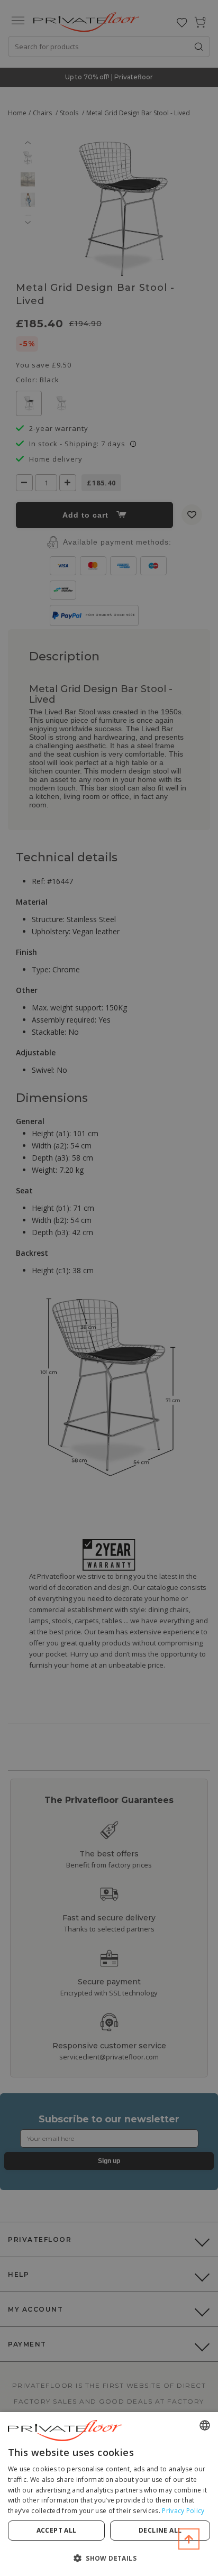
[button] (109, 2558)
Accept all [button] (57, 2530)
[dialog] (109, 2494)
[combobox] (205, 2425)
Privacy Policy (183, 2511)
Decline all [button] (160, 2530)
